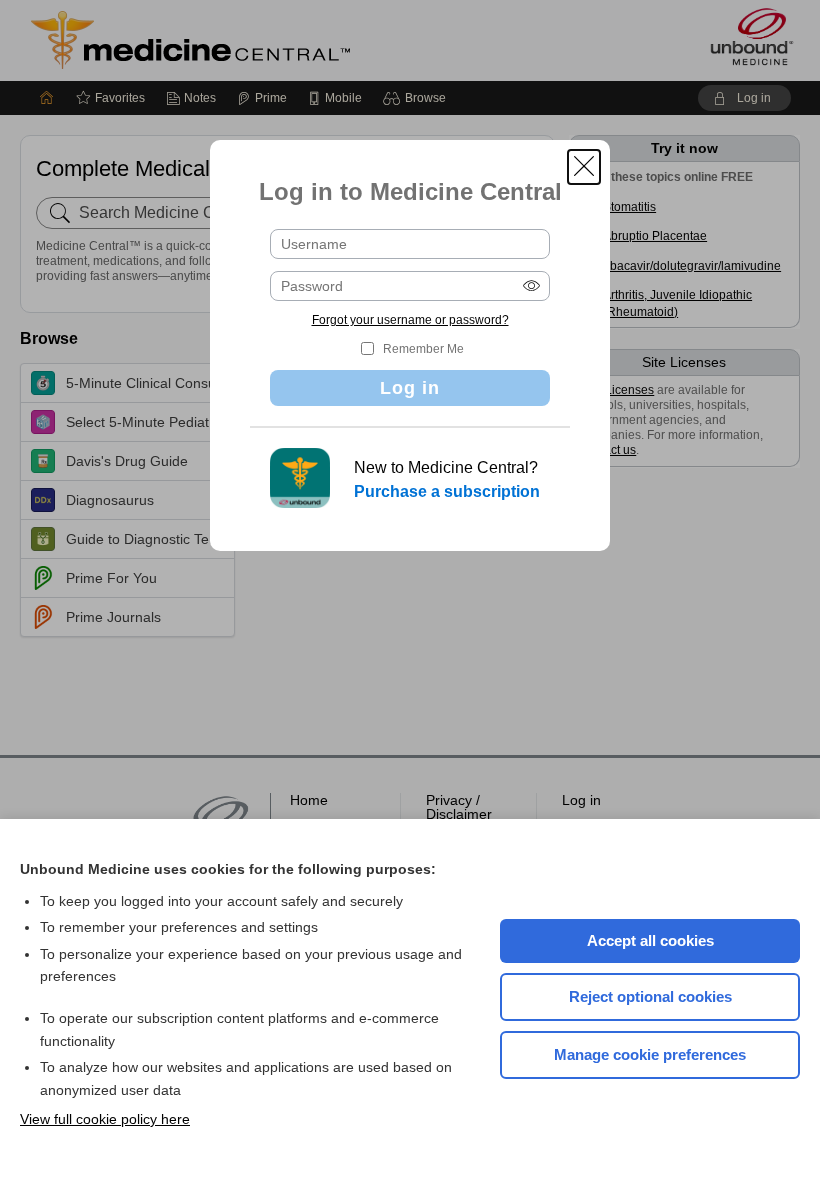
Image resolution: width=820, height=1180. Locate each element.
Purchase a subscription (447, 491)
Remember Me (423, 349)
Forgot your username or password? (410, 320)
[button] (584, 167)
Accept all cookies (650, 940)
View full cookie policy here (105, 1119)
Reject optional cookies (650, 996)
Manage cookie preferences (650, 1054)
